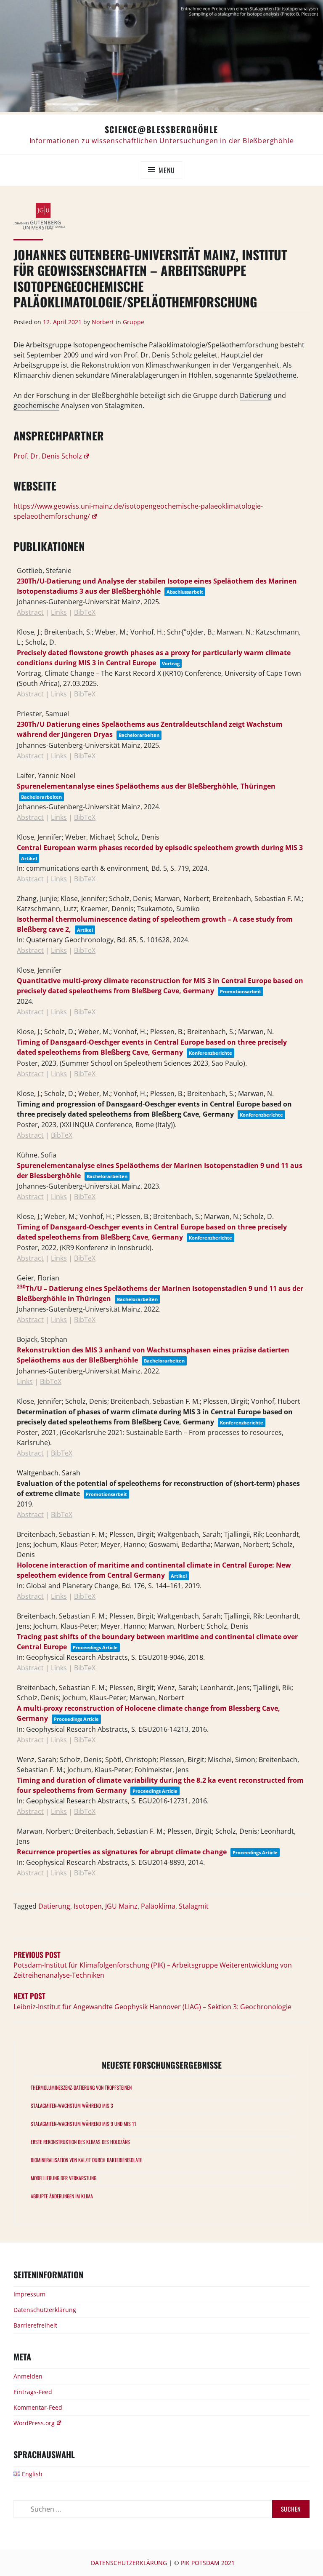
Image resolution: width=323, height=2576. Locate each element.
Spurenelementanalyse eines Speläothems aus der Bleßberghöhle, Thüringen (146, 786)
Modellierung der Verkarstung (64, 2178)
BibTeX (85, 612)
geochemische (36, 405)
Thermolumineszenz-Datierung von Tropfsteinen (81, 2087)
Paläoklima (158, 1906)
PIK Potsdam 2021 (208, 2563)
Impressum (29, 2294)
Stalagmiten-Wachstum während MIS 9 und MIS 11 (83, 2124)
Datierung (256, 395)
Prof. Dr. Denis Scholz (48, 456)
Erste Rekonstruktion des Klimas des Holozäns (80, 2142)
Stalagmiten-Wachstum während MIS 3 (72, 2105)
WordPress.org (34, 2423)
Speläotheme (275, 375)
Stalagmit (194, 1906)
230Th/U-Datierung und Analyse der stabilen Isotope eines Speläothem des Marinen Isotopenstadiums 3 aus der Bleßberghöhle (157, 586)
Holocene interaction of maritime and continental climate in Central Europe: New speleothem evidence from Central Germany (154, 1570)
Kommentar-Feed (38, 2407)
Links (59, 612)
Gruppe (134, 322)
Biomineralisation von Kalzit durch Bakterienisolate (86, 2160)
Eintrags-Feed (33, 2392)
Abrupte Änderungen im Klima (62, 2196)
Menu (167, 170)
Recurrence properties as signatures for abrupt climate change (122, 1852)
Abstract (30, 612)
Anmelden (28, 2376)
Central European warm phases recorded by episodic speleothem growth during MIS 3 (160, 848)
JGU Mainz (121, 1906)
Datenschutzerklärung (45, 2310)
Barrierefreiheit (35, 2325)
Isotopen (88, 1906)
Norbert (103, 322)
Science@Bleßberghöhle (161, 129)
